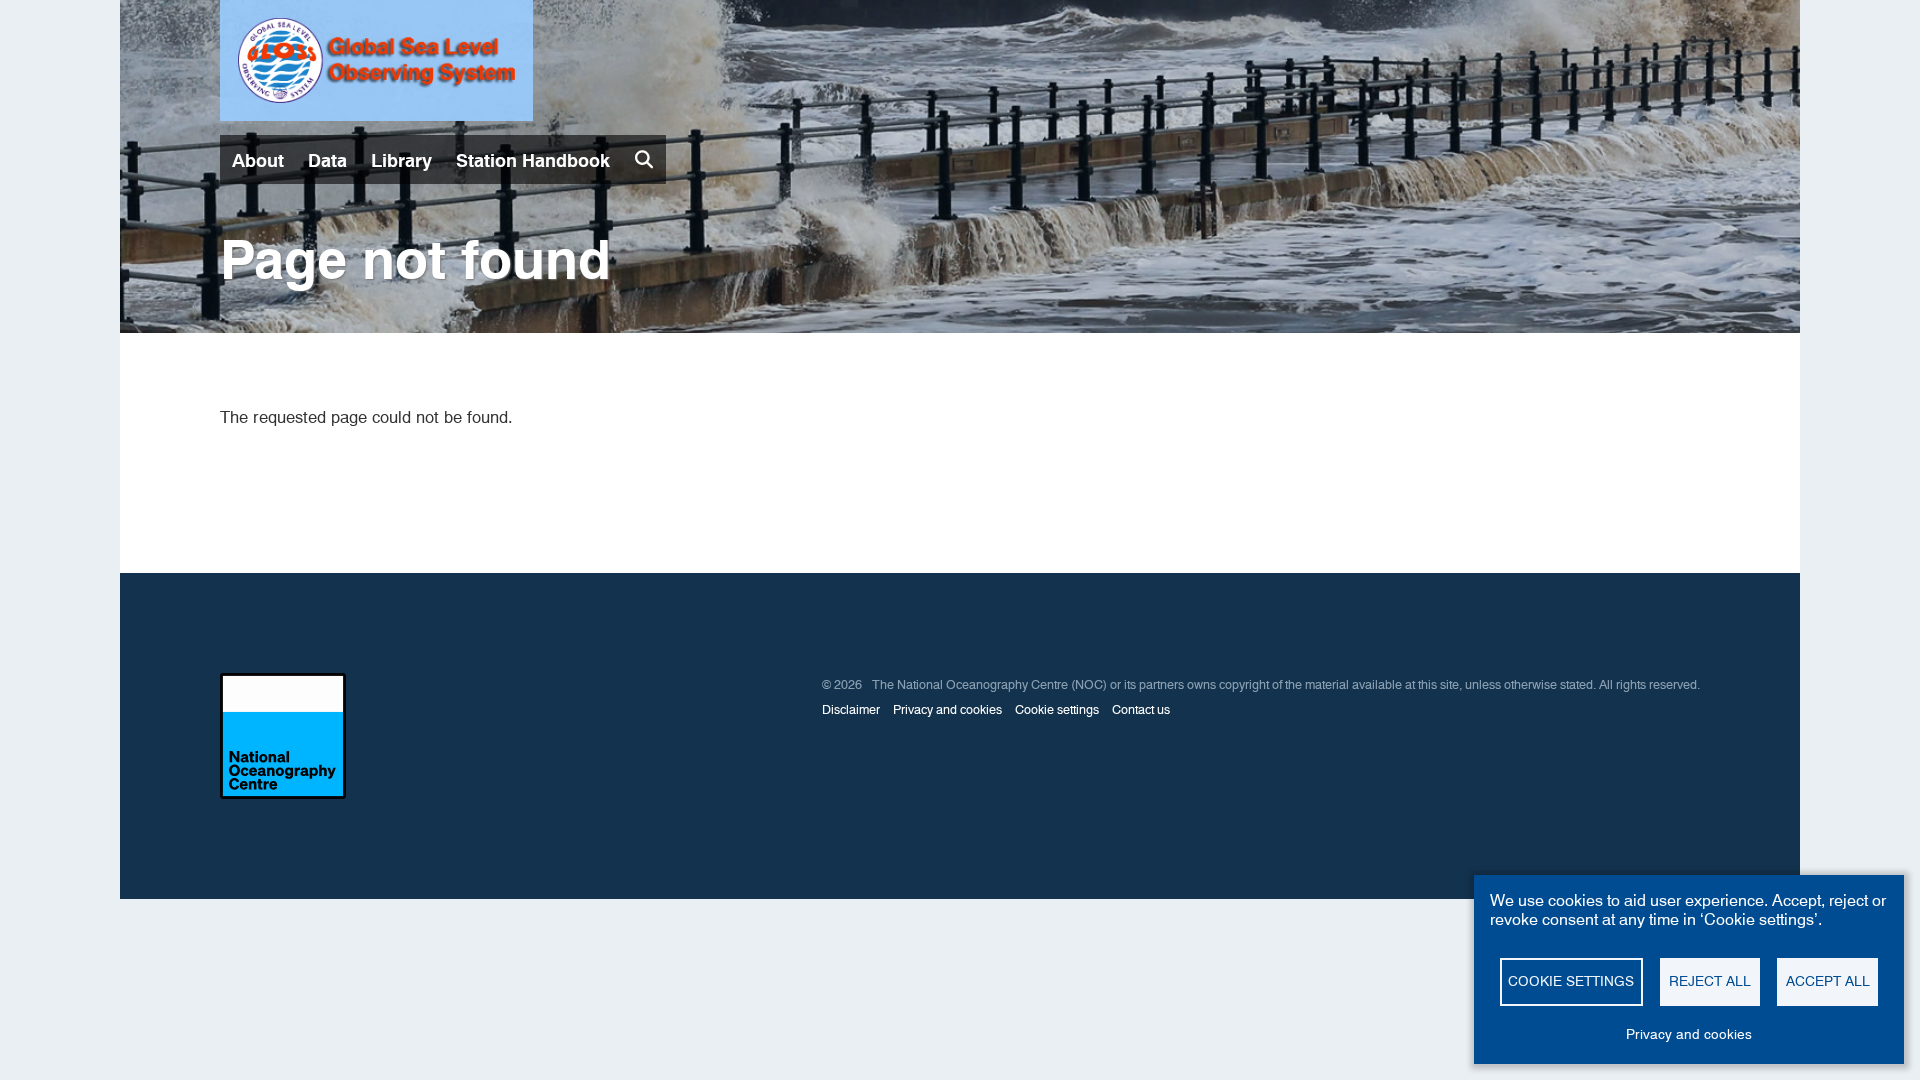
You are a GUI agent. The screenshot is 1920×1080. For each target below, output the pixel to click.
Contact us (1141, 709)
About (258, 160)
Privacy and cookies (947, 709)
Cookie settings (1057, 709)
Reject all (1710, 981)
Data (327, 160)
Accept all (1828, 981)
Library (401, 160)
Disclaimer (851, 709)
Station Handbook (533, 160)
